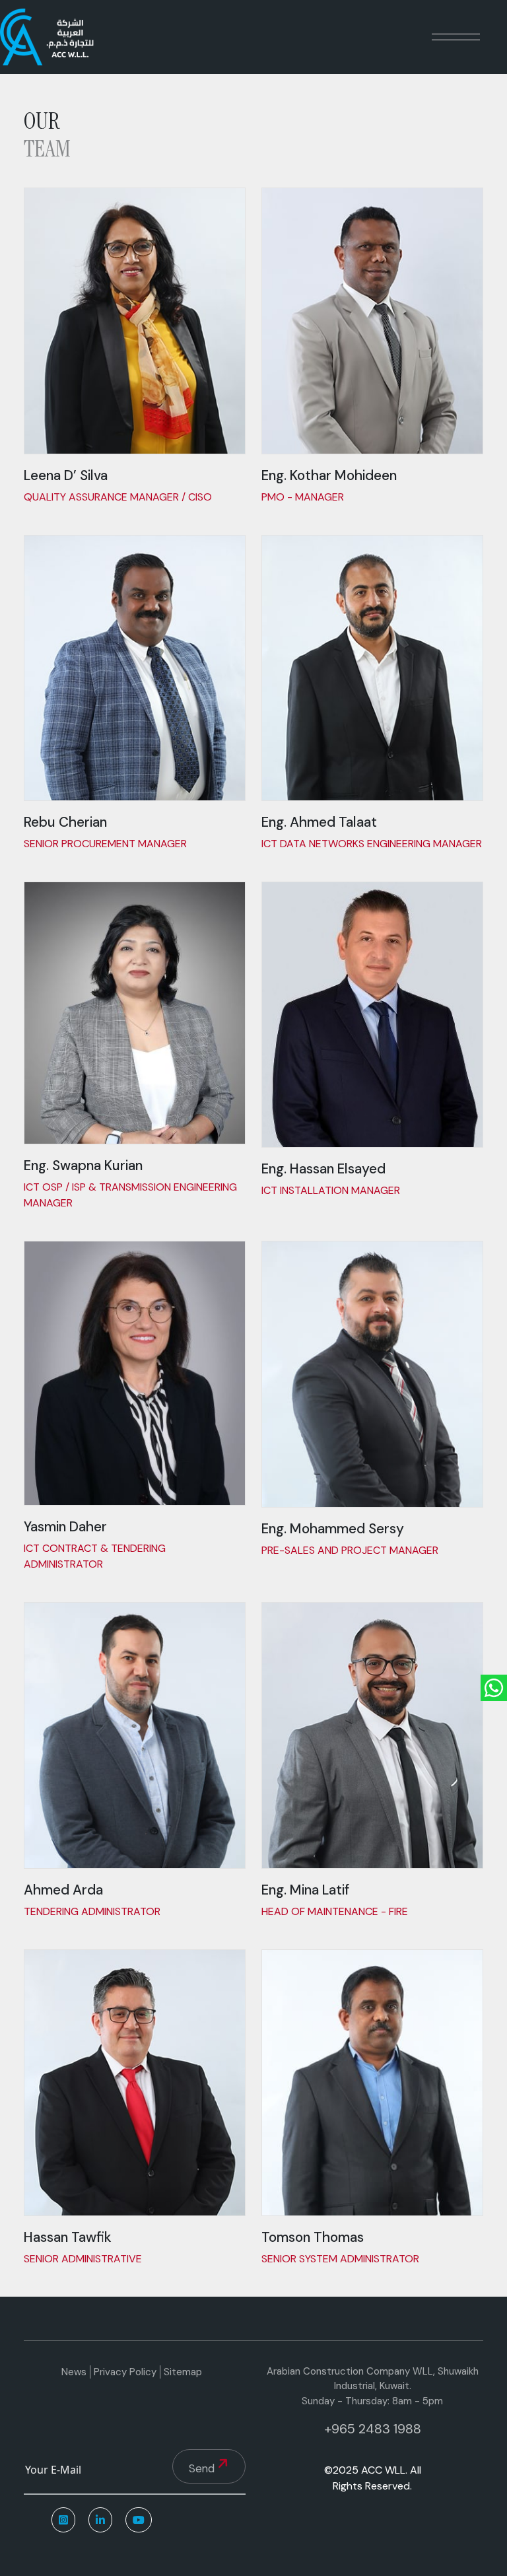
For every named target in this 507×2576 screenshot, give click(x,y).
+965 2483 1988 (373, 2429)
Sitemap (183, 2372)
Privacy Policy (125, 2372)
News (74, 2372)
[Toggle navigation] (456, 37)
